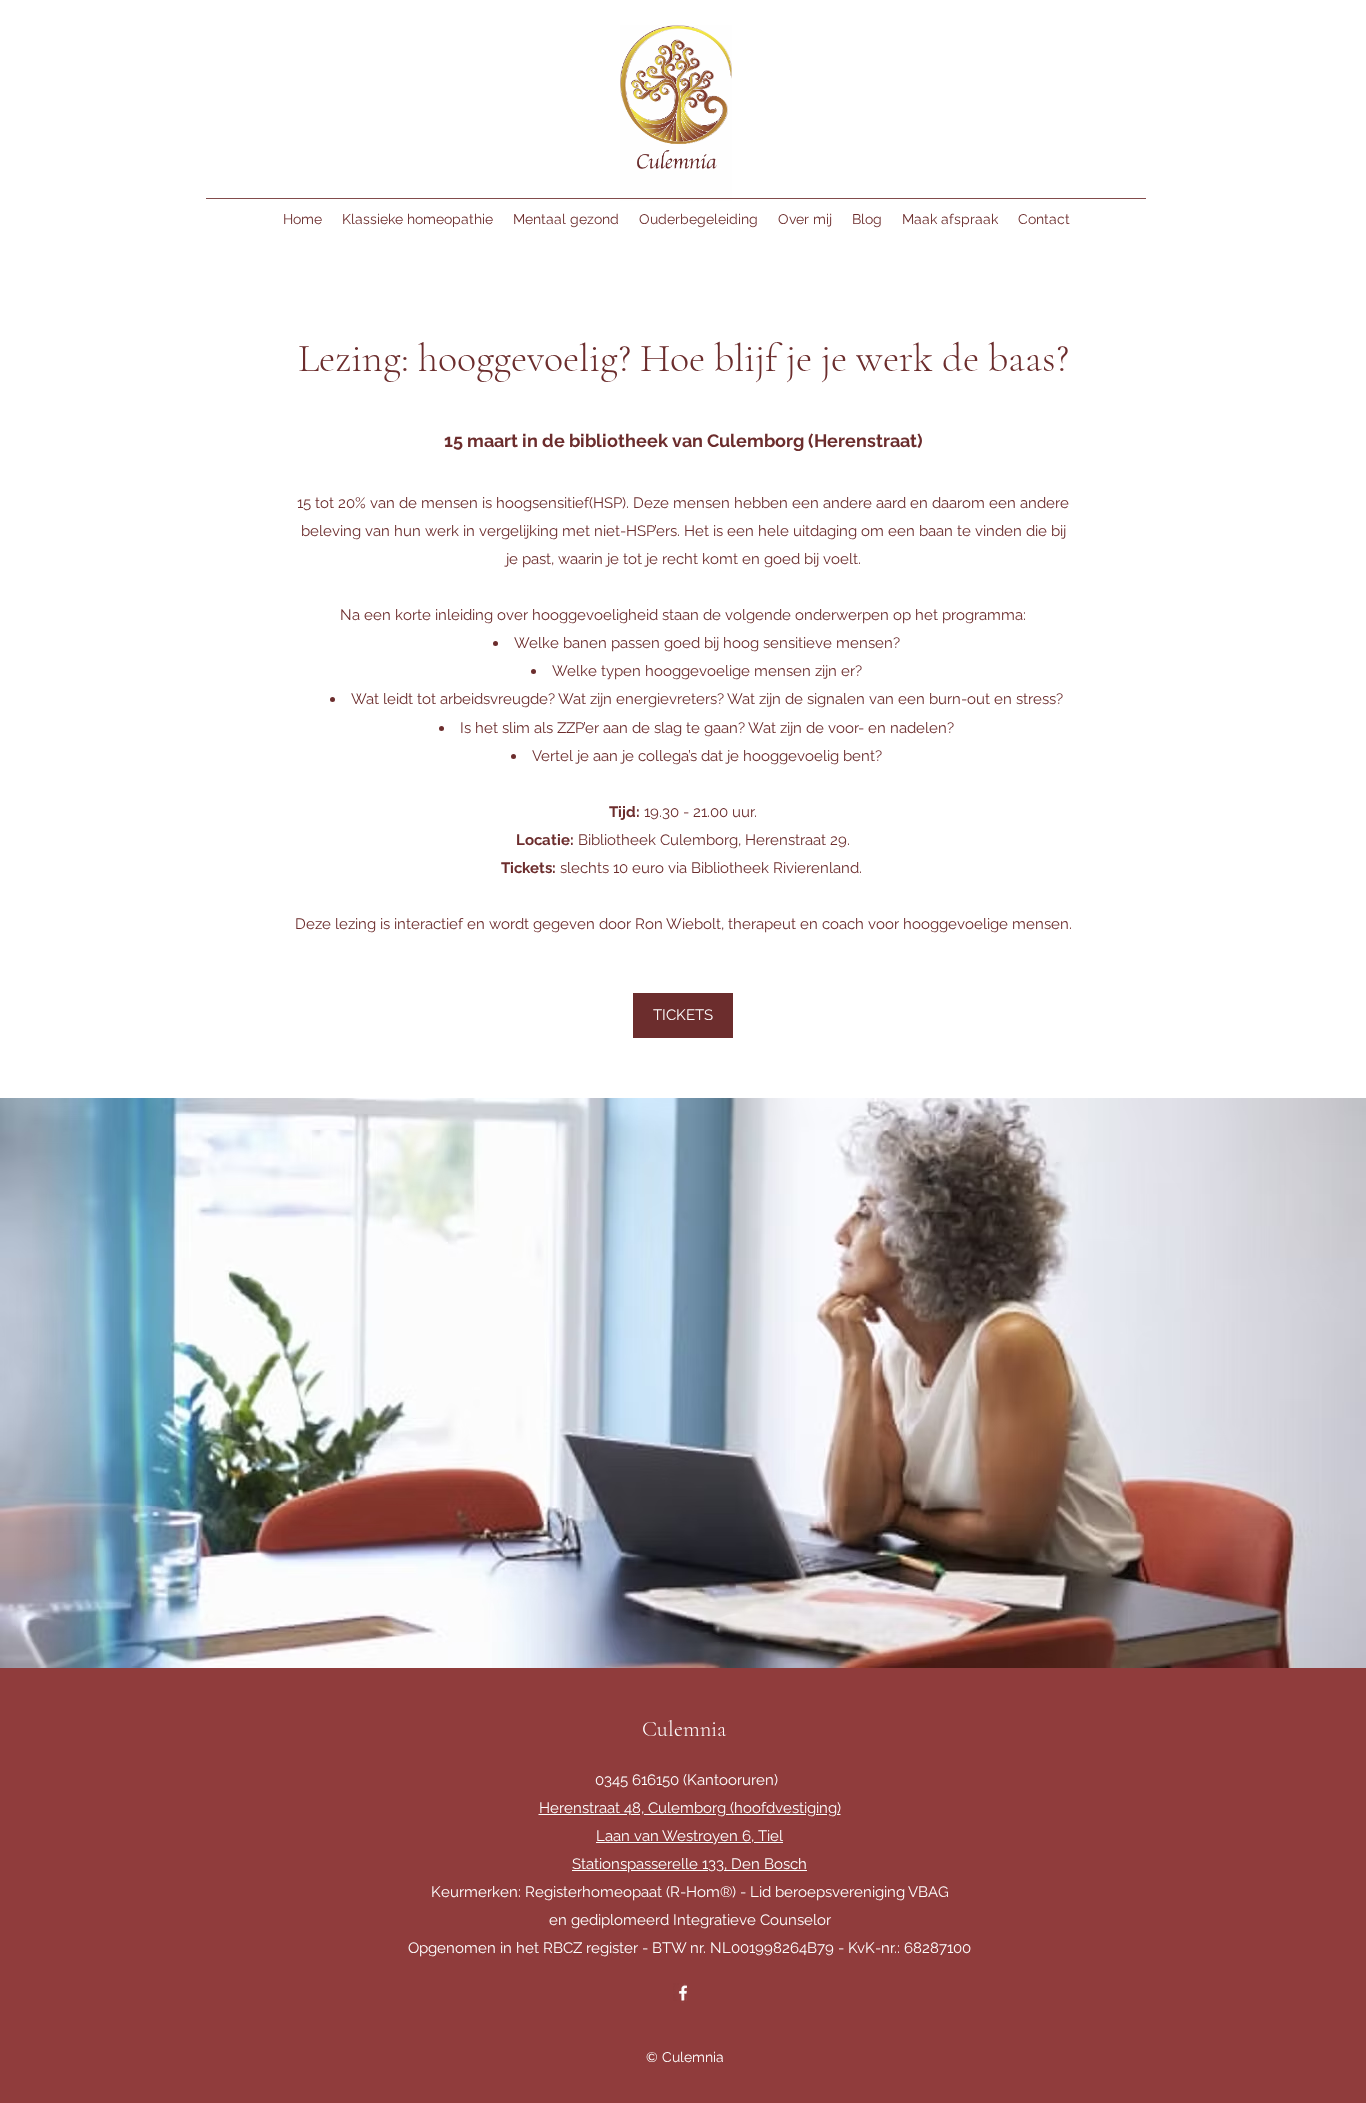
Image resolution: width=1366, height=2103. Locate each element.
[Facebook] (683, 1993)
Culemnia (684, 1729)
